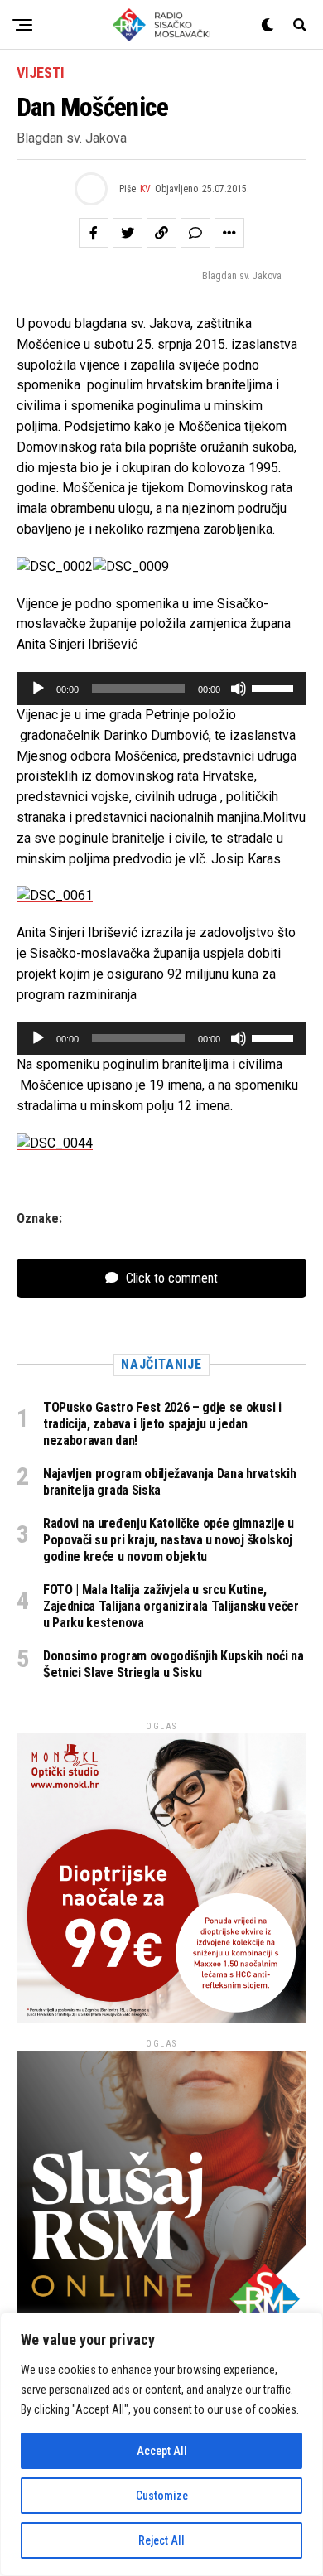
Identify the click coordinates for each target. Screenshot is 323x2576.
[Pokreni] (38, 689)
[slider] (275, 687)
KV (145, 189)
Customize (162, 2496)
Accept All (162, 2451)
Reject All (161, 2540)
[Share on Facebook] (94, 233)
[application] (161, 689)
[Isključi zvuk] (239, 689)
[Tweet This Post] (128, 233)
